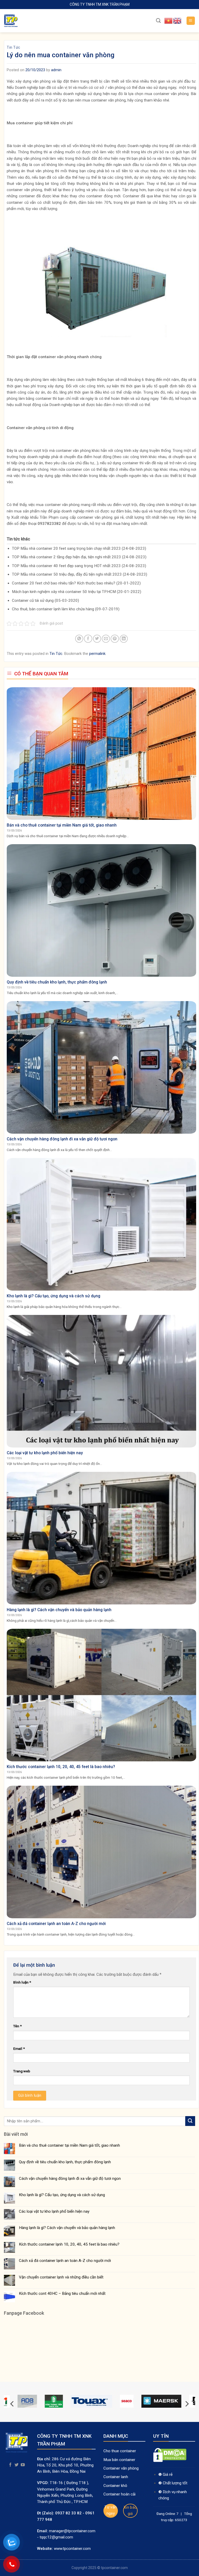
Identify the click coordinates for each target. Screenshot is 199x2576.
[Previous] (12, 2404)
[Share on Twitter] (97, 639)
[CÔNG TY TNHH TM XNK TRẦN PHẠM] (30, 21)
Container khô (115, 2486)
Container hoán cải (119, 2494)
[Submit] (190, 2121)
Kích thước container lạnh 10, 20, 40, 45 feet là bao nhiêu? (69, 2244)
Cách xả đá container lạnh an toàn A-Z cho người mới (65, 2261)
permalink (97, 654)
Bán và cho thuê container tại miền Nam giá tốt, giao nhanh (69, 2145)
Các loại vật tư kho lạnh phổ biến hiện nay (54, 2211)
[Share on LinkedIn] (124, 639)
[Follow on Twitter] (17, 2465)
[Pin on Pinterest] (115, 639)
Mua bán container (119, 2460)
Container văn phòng (122, 2468)
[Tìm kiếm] (158, 21)
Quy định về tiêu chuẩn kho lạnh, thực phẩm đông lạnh (65, 2162)
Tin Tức (13, 47)
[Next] (187, 2404)
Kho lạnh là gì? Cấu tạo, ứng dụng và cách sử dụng (62, 2195)
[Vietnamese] (169, 20)
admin (56, 70)
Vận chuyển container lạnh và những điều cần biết (61, 2277)
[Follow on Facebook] (10, 2465)
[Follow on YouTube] (23, 2465)
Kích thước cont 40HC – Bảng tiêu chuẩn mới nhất (62, 2293)
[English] (177, 20)
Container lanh (116, 2477)
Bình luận (22, 1982)
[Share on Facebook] (88, 639)
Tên (17, 2026)
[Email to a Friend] (106, 639)
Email (19, 2049)
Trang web (22, 2071)
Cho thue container (120, 2451)
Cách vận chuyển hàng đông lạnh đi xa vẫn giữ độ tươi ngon (70, 2179)
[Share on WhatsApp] (79, 639)
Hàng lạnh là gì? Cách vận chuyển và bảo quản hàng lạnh (67, 2228)
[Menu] (191, 21)
